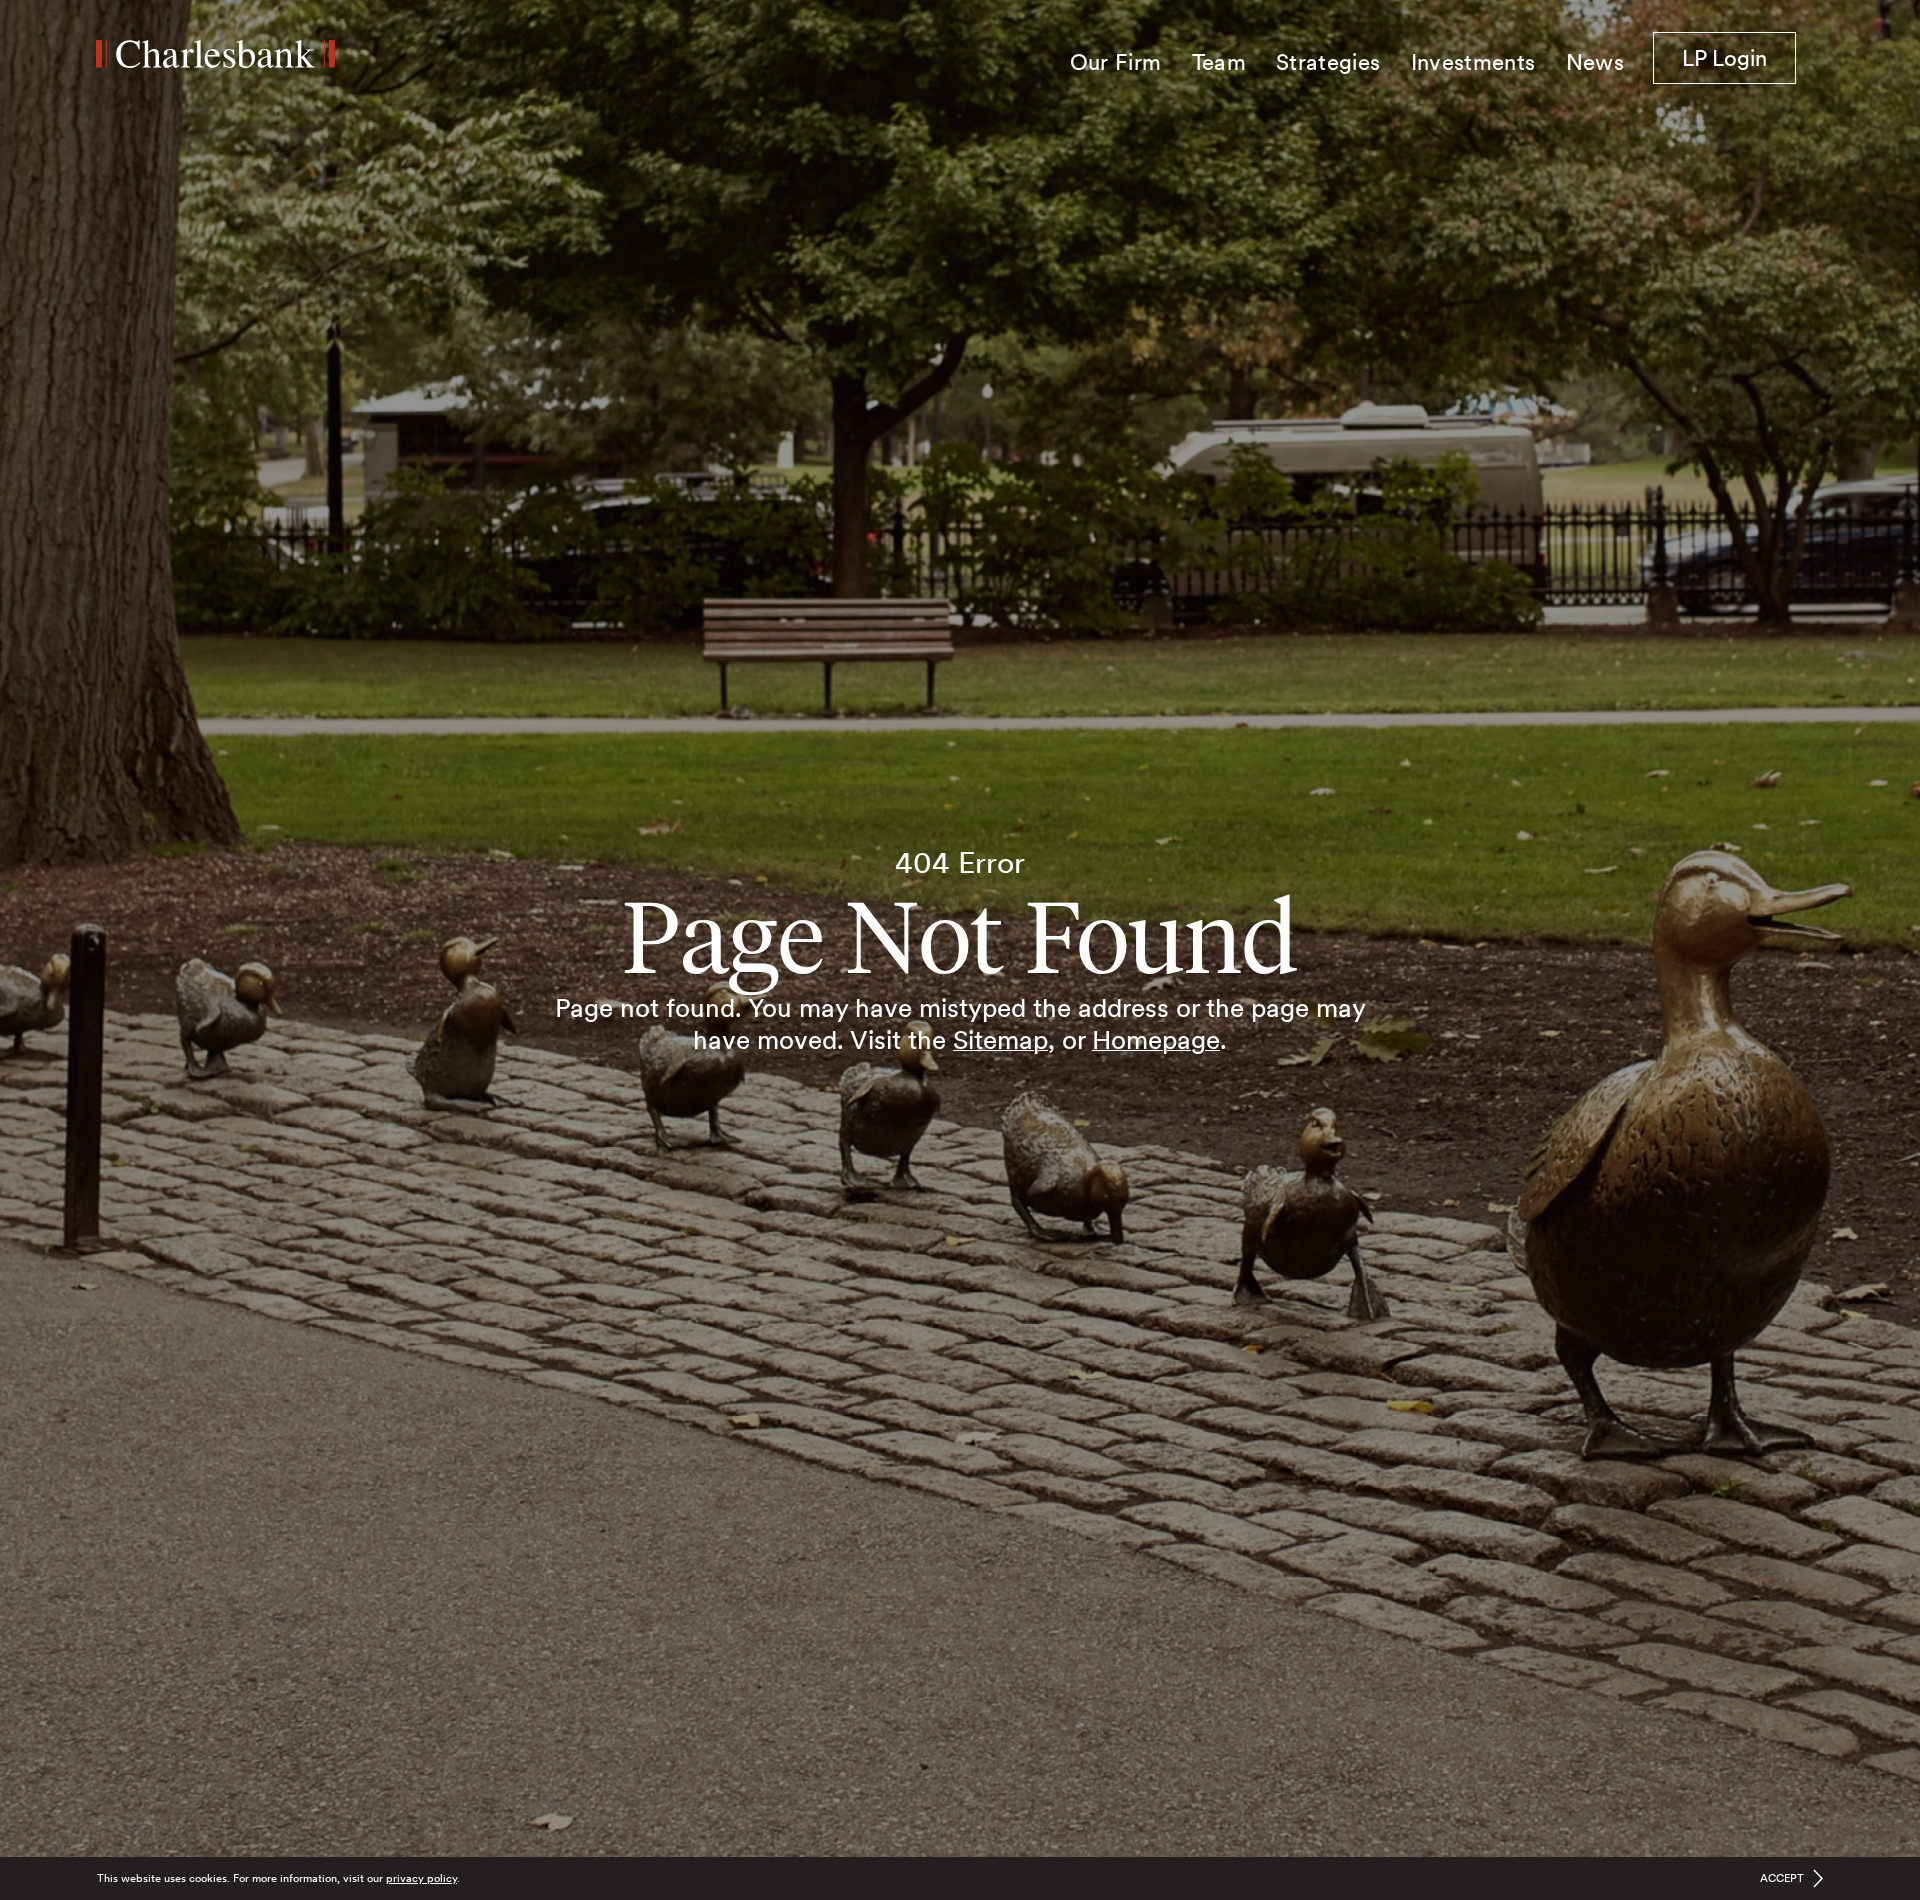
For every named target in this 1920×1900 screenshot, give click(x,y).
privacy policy (421, 1878)
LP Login (1739, 57)
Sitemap (1000, 1039)
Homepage (1156, 1039)
